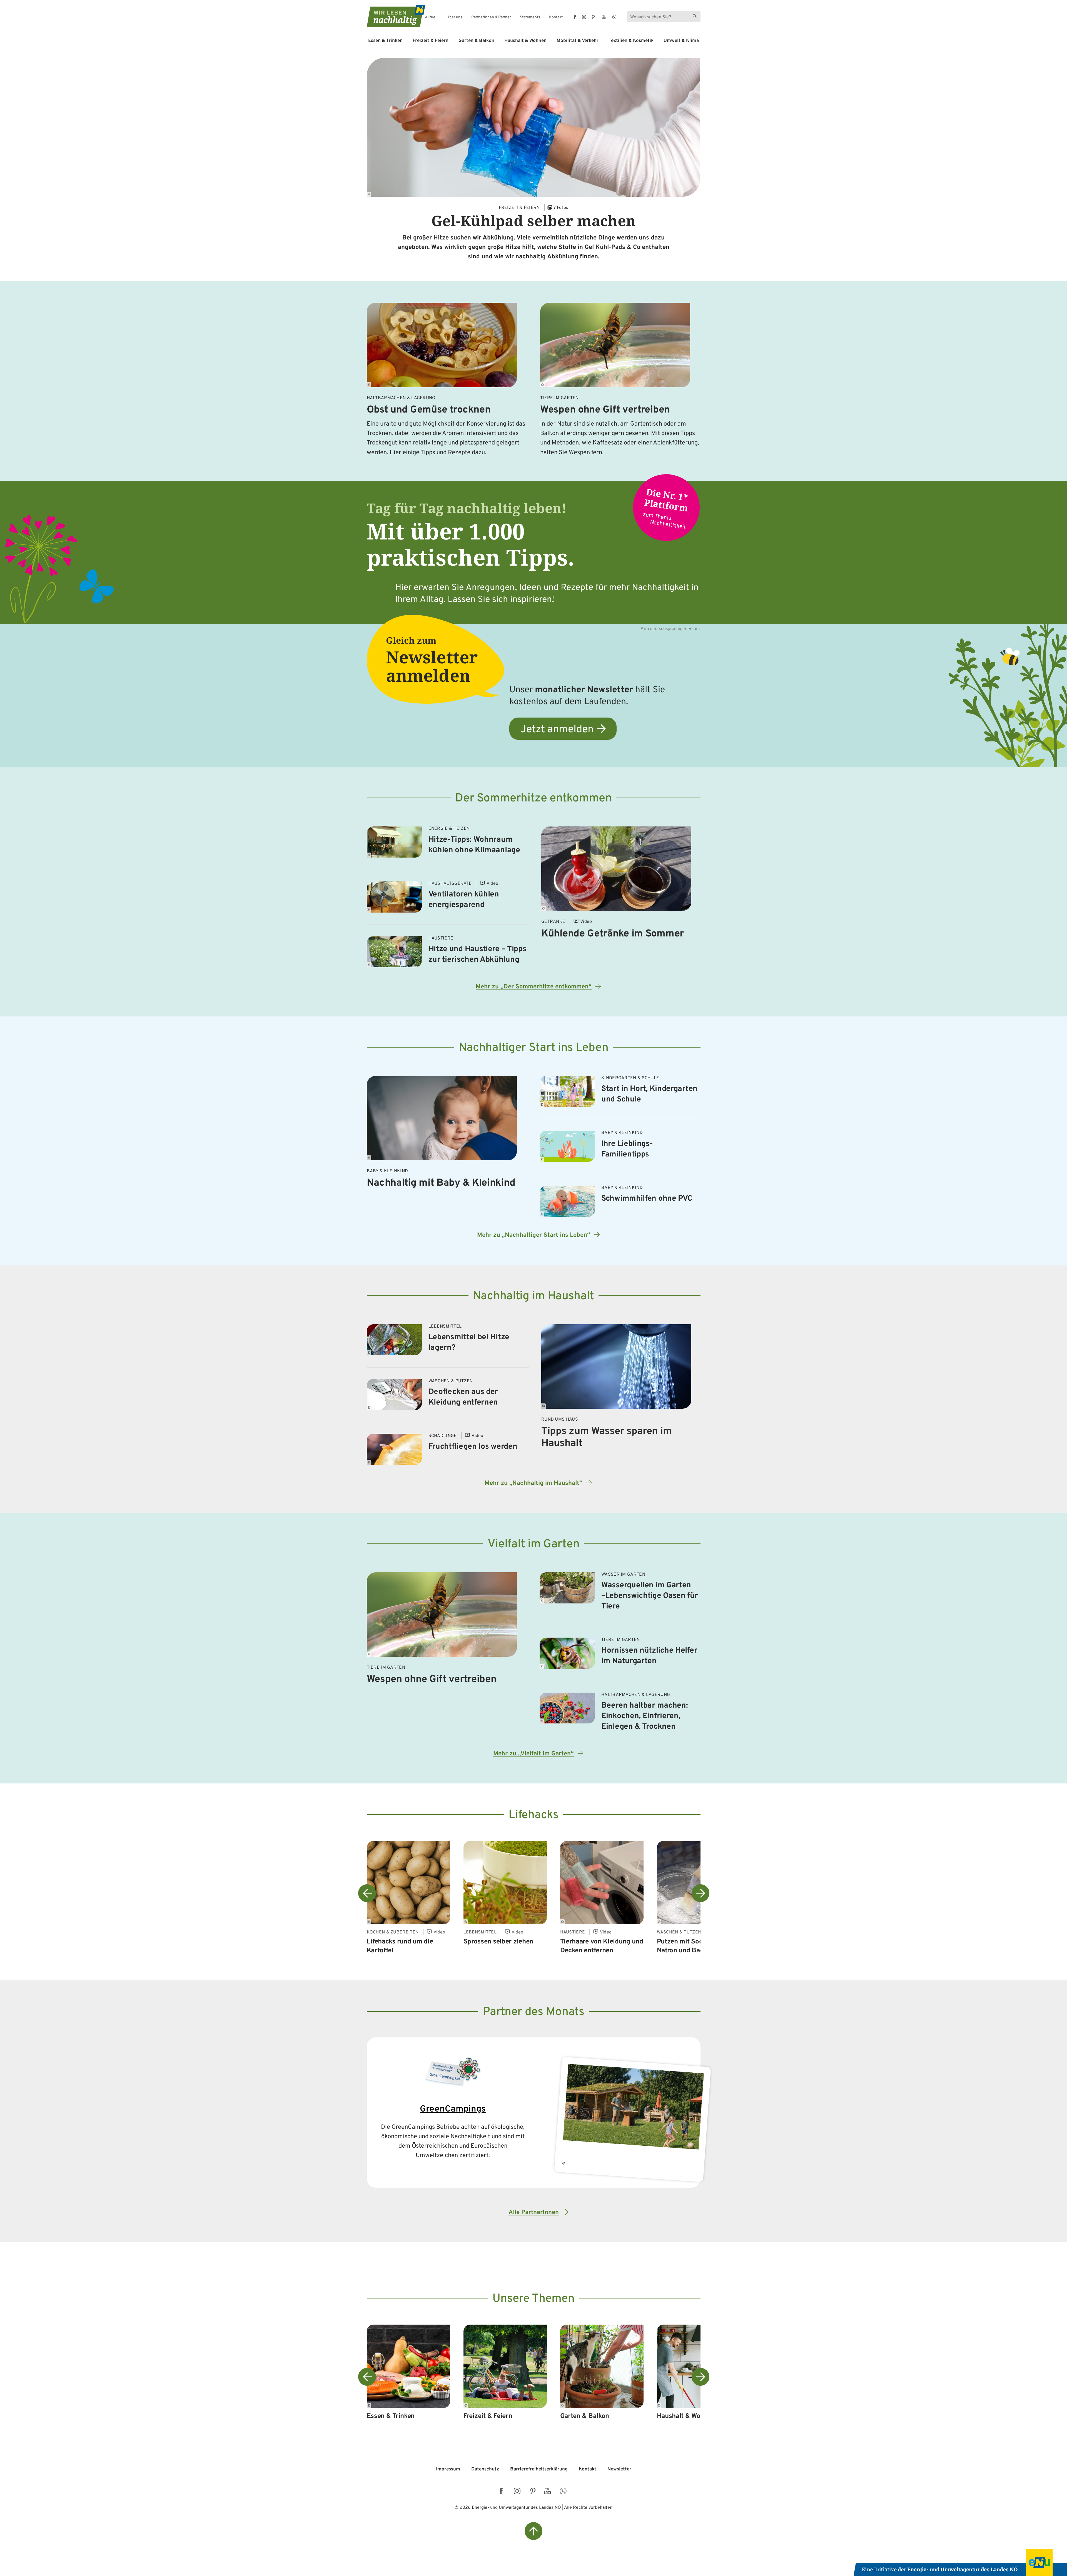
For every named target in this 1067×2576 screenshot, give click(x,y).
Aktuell (431, 18)
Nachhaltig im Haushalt (533, 1296)
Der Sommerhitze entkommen (533, 799)
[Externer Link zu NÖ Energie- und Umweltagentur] (960, 2563)
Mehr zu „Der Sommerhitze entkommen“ (534, 987)
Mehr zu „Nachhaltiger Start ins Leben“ (534, 1235)
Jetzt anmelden (557, 730)
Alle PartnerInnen (534, 2213)
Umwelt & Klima (681, 41)
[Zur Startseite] (391, 16)
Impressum (448, 2469)
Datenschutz (485, 2469)
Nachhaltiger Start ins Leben (534, 1048)
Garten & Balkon (476, 41)
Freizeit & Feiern (431, 41)
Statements (530, 18)
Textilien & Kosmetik (631, 41)
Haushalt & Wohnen (525, 41)
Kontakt (556, 18)
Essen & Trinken (385, 41)
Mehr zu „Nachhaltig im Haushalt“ (533, 1483)
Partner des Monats (533, 2012)
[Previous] (367, 1893)
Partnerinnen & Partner (491, 18)
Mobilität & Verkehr (578, 41)
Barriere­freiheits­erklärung (539, 2469)
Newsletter (619, 2469)
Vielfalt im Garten (534, 1544)
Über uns (454, 18)
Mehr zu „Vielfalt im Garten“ (533, 1754)
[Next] (700, 1893)
